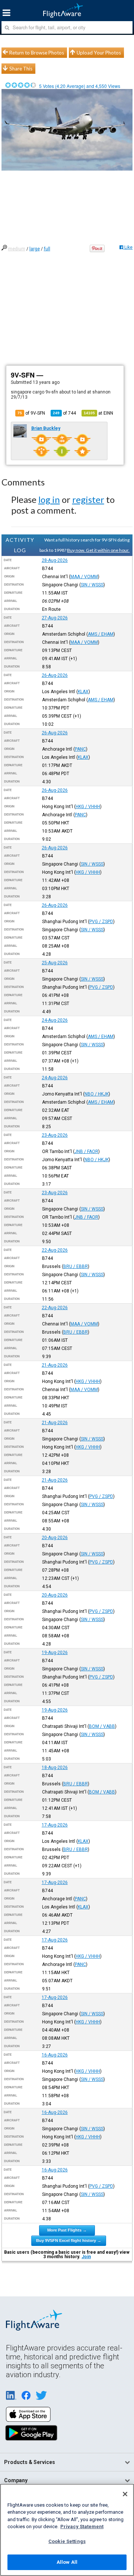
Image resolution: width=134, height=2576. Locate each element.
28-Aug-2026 (55, 560)
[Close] (125, 2494)
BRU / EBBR (76, 1266)
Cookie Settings (67, 2541)
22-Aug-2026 (55, 1250)
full (47, 249)
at (98, 413)
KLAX (83, 692)
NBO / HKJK (97, 1094)
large (35, 249)
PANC (80, 749)
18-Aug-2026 (55, 1768)
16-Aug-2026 (55, 2055)
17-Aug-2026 (55, 1825)
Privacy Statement (82, 2526)
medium (17, 249)
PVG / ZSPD (101, 922)
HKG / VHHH (88, 807)
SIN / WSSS (92, 585)
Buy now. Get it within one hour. (98, 550)
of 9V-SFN (31, 413)
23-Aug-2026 (55, 1135)
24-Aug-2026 (55, 1020)
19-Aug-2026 (55, 1653)
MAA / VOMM (84, 577)
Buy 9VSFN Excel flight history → (69, 2240)
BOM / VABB (102, 1726)
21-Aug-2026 (55, 1365)
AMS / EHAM (101, 634)
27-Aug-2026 (55, 618)
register (88, 499)
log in (49, 499)
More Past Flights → (67, 2230)
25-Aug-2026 (55, 963)
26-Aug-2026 (55, 675)
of (64, 413)
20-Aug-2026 (55, 1538)
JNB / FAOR (86, 1152)
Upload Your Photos (99, 53)
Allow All (67, 2562)
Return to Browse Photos (37, 53)
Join (86, 2257)
